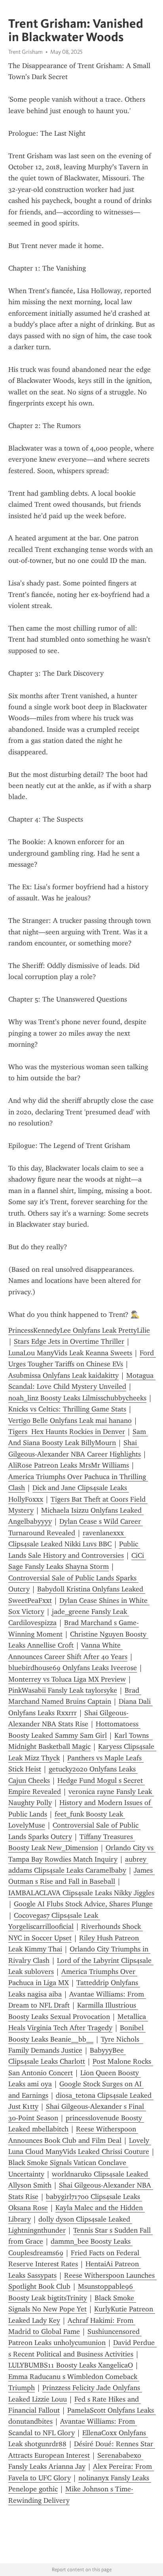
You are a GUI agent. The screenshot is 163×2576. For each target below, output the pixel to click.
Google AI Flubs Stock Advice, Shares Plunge (83, 1904)
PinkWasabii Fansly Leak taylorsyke (63, 1690)
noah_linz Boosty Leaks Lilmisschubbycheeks (77, 1398)
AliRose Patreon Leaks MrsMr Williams (69, 1465)
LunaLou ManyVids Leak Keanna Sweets (70, 1353)
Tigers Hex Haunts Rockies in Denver (67, 1432)
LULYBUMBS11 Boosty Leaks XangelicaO (71, 2365)
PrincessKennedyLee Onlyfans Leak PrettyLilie (79, 1330)
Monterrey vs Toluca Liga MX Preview (67, 1679)
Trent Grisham (26, 52)
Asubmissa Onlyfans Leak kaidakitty (63, 1375)
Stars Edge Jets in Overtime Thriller (69, 1341)
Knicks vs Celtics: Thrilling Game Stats (67, 1409)
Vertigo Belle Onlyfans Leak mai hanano (70, 1421)
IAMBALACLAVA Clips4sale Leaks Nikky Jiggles (81, 1893)
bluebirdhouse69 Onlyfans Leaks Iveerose (73, 1668)
